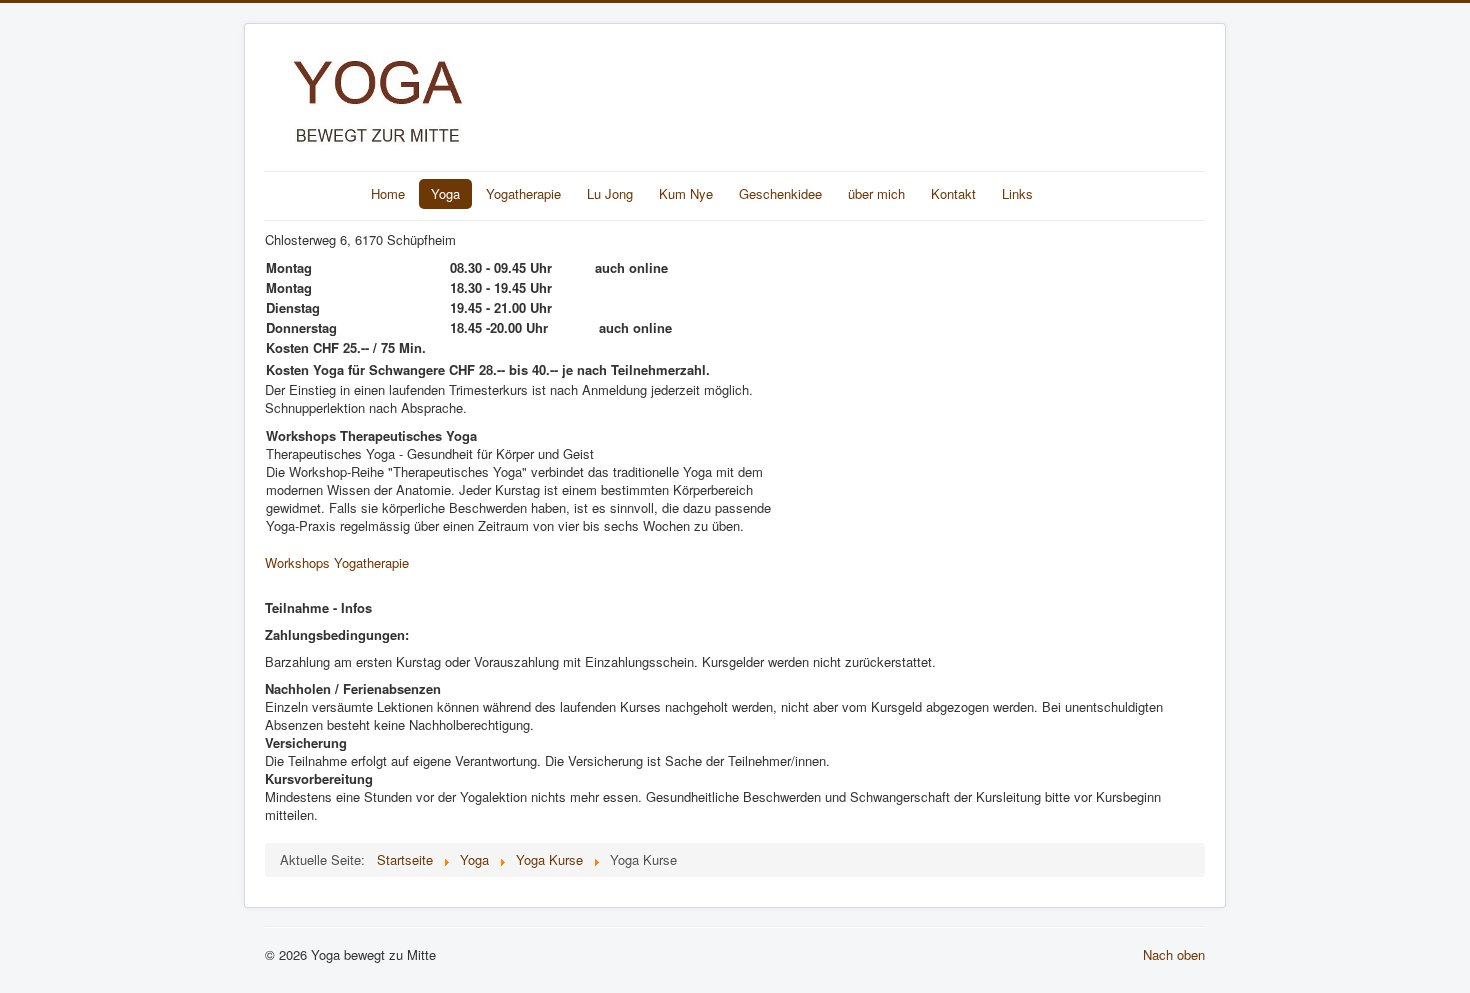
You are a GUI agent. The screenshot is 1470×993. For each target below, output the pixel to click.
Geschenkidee (780, 193)
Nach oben (1174, 954)
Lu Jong (610, 193)
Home (388, 193)
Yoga (445, 193)
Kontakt (953, 193)
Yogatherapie (523, 193)
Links (1017, 193)
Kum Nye (686, 193)
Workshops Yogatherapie (337, 562)
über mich (876, 193)
